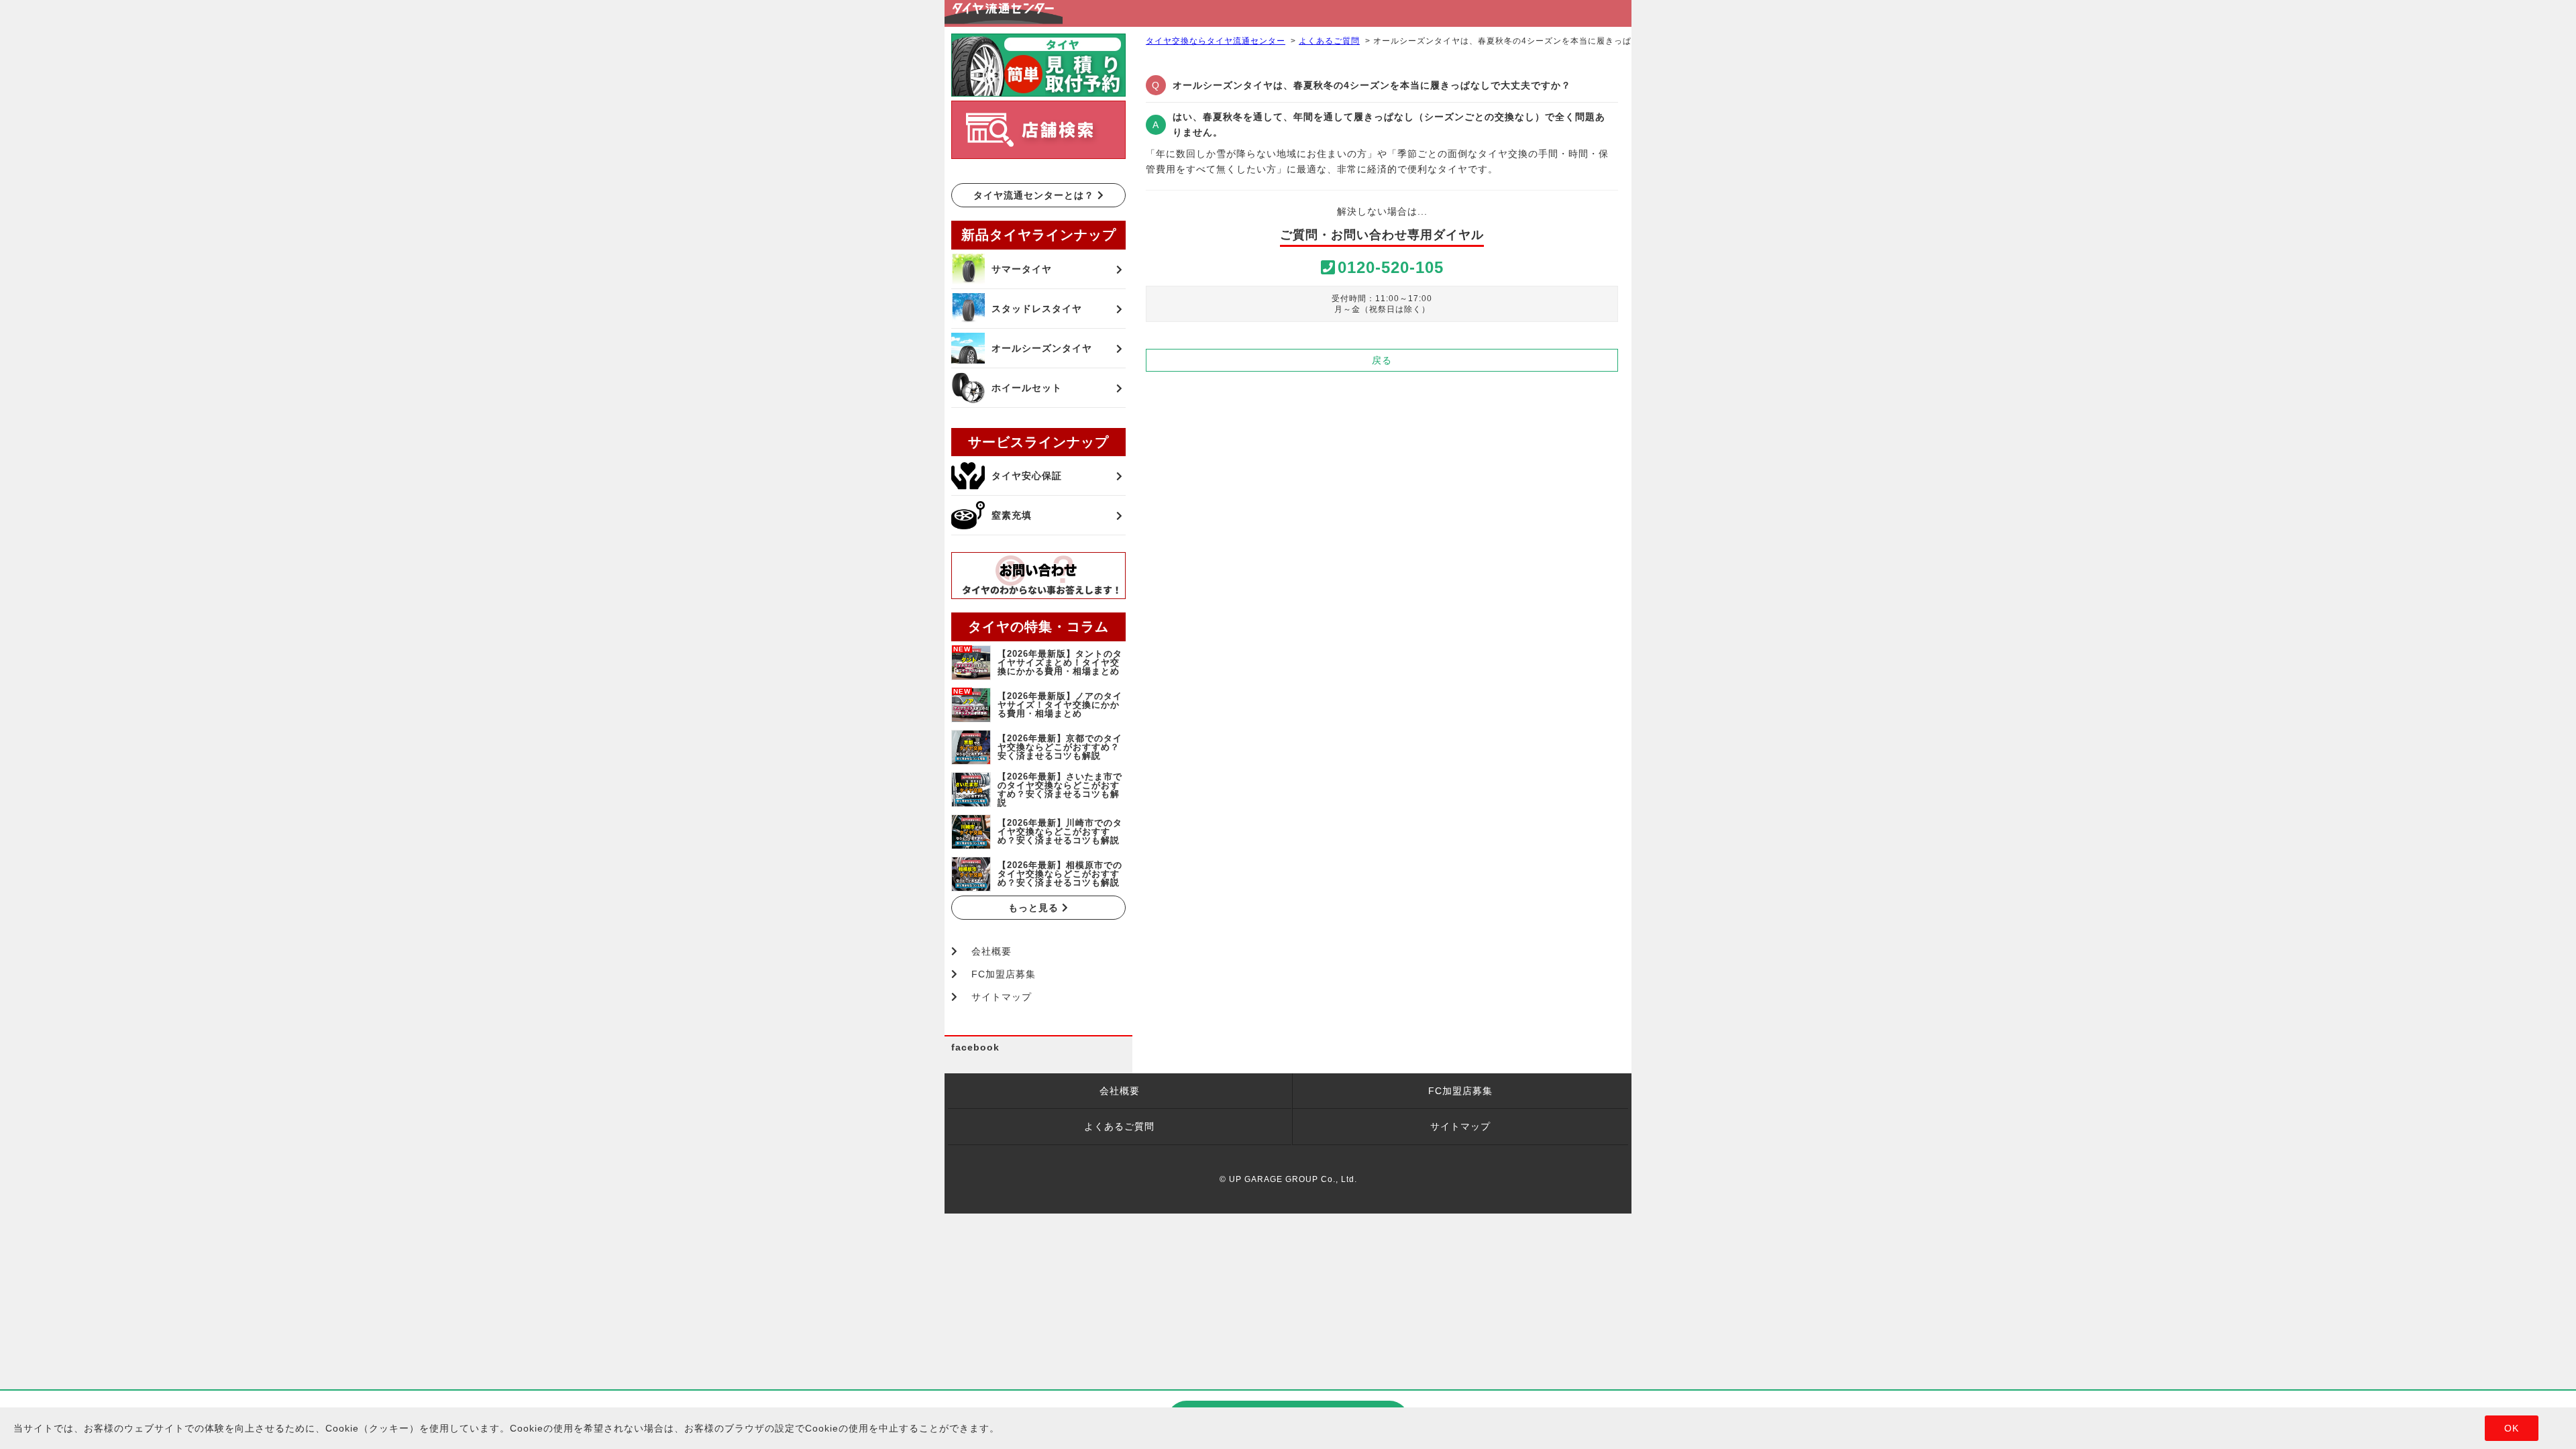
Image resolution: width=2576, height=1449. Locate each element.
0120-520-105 (1391, 267)
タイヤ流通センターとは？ (1035, 195)
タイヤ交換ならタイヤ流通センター (1216, 41)
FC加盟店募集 (1004, 974)
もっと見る (1035, 908)
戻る (1382, 360)
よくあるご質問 (1329, 41)
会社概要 (991, 951)
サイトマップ (1002, 997)
